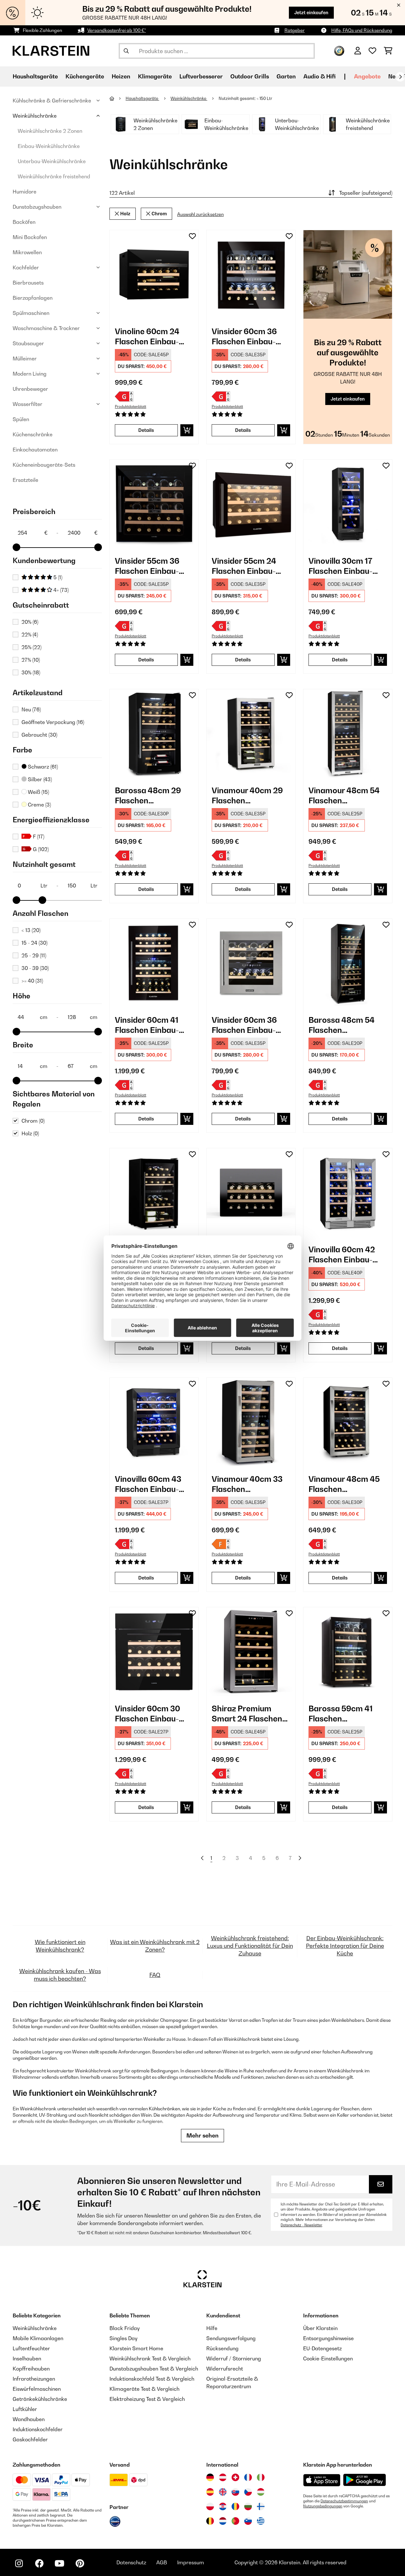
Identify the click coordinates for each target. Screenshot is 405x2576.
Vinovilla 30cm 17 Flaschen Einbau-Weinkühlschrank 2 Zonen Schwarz (344, 566)
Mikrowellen (27, 252)
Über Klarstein (320, 2328)
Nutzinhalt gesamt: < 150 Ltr (246, 98)
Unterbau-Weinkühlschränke (52, 161)
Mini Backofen (30, 237)
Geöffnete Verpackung (53, 722)
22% (30, 635)
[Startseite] (118, 98)
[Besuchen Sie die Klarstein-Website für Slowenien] (248, 2521)
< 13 (31, 930)
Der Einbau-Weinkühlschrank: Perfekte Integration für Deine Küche (345, 1946)
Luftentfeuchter (31, 2348)
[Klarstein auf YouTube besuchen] (59, 2563)
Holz (30, 1133)
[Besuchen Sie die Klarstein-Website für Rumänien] (235, 2506)
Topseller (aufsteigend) (366, 193)
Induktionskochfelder (38, 2429)
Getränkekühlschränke (40, 2399)
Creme (39, 805)
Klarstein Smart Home (136, 2348)
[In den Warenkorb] (187, 430)
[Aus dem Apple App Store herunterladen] (322, 2480)
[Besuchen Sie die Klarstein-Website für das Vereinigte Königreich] (223, 2492)
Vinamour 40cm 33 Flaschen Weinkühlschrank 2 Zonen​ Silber (247, 1484)
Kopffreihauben (31, 2369)
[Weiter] (400, 77)
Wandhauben (29, 2419)
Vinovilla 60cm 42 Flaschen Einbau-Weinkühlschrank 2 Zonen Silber (344, 1255)
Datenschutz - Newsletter (301, 2225)
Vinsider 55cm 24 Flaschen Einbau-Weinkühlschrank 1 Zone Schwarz (247, 566)
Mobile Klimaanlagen (38, 2338)
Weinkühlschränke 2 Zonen (50, 131)
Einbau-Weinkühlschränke (49, 146)
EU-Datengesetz (322, 2348)
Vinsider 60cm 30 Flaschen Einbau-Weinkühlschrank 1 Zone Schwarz (150, 1714)
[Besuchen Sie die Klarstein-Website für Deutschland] (210, 2477)
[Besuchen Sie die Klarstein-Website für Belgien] (210, 2521)
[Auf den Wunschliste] (192, 236)
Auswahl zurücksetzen (200, 215)
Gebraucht (39, 735)
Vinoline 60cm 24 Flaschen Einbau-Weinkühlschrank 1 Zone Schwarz (150, 337)
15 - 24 (34, 943)
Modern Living (30, 374)
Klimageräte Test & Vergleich (144, 2389)
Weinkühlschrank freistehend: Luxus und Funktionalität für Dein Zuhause (250, 1946)
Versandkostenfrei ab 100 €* (117, 30)
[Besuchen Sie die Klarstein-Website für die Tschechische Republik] (248, 2492)
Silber (39, 779)
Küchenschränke (33, 434)
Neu (31, 709)
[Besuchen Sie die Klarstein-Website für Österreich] (223, 2477)
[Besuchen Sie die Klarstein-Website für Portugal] (235, 2521)
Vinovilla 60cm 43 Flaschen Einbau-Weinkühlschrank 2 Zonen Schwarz (151, 1484)
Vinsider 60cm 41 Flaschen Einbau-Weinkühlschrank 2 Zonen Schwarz (151, 1025)
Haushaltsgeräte (142, 98)
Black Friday (125, 2328)
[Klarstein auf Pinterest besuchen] (80, 2563)
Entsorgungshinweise (328, 2338)
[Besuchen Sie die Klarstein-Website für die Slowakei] (235, 2492)
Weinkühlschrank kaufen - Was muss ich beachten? (60, 1975)
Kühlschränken (164, 2109)
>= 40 (32, 981)
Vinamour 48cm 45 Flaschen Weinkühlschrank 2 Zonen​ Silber (344, 1484)
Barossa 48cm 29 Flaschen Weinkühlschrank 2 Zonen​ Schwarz (151, 796)
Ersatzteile (25, 480)
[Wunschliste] (372, 51)
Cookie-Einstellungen (328, 2358)
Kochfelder (26, 267)
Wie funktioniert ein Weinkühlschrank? (60, 1946)
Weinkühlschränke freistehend (54, 176)
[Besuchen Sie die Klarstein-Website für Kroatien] (223, 2506)
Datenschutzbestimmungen (344, 2501)
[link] (154, 274)
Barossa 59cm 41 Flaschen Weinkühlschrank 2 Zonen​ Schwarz (344, 1714)
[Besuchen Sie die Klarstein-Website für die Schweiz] (235, 2477)
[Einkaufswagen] (388, 51)
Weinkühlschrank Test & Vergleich (150, 2358)
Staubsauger (28, 343)
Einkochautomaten (35, 450)
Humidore (25, 192)
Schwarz (42, 767)
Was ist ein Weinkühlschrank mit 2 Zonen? (155, 1946)
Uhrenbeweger (30, 389)
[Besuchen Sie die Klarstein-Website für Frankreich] (248, 2477)
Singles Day (123, 2338)
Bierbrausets (28, 283)
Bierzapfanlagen (33, 298)
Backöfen (24, 222)
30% (31, 672)
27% (31, 660)
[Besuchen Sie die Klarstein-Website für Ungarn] (261, 2492)
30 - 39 (35, 968)
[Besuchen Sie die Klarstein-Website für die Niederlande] (223, 2521)
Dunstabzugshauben (37, 207)
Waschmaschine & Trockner (46, 328)
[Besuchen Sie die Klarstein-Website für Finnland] (261, 2506)
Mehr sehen (202, 2135)
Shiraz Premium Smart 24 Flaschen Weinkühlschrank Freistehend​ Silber (247, 1714)
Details (146, 430)
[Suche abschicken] (126, 51)
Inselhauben (27, 2358)
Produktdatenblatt (131, 407)
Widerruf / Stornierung (234, 2358)
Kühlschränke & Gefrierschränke (52, 101)
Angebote (367, 76)
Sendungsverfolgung (231, 2338)
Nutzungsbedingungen (323, 2506)
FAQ (155, 1975)
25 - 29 (34, 955)
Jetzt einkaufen (311, 12)
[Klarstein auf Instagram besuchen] (19, 2563)
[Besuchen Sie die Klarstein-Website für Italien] (261, 2477)
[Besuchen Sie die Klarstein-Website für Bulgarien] (248, 2506)
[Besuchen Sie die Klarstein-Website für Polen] (210, 2506)
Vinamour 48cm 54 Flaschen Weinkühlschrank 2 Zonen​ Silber (344, 796)
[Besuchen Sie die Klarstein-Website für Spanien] (210, 2492)
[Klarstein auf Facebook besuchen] (39, 2563)
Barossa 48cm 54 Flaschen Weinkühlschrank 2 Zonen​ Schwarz (344, 1025)
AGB (162, 2562)
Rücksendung (222, 2348)
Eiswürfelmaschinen (37, 2389)
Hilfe (212, 2328)
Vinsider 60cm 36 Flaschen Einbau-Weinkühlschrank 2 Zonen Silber (247, 1025)
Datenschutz (131, 2562)
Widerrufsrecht (225, 2369)
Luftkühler (25, 2409)
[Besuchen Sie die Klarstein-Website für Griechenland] (261, 2521)
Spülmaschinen (31, 313)
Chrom (33, 1121)
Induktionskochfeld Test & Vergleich (152, 2379)
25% (31, 647)
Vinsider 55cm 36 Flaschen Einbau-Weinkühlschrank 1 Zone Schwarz (150, 566)
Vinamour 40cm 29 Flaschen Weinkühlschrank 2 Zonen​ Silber (247, 796)
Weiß (38, 792)
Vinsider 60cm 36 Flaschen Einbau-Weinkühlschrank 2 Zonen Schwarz (247, 337)
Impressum (191, 2562)
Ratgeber (295, 30)
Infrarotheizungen (34, 2379)
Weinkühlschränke (35, 116)
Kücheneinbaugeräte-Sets (44, 465)
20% (30, 622)
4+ (60, 590)
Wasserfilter (28, 404)
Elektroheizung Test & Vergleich (147, 2399)
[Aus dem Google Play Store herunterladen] (365, 2480)
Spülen (21, 419)
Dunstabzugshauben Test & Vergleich (154, 2369)
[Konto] (358, 51)
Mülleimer (25, 359)
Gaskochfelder (30, 2439)
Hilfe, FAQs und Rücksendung (362, 30)
